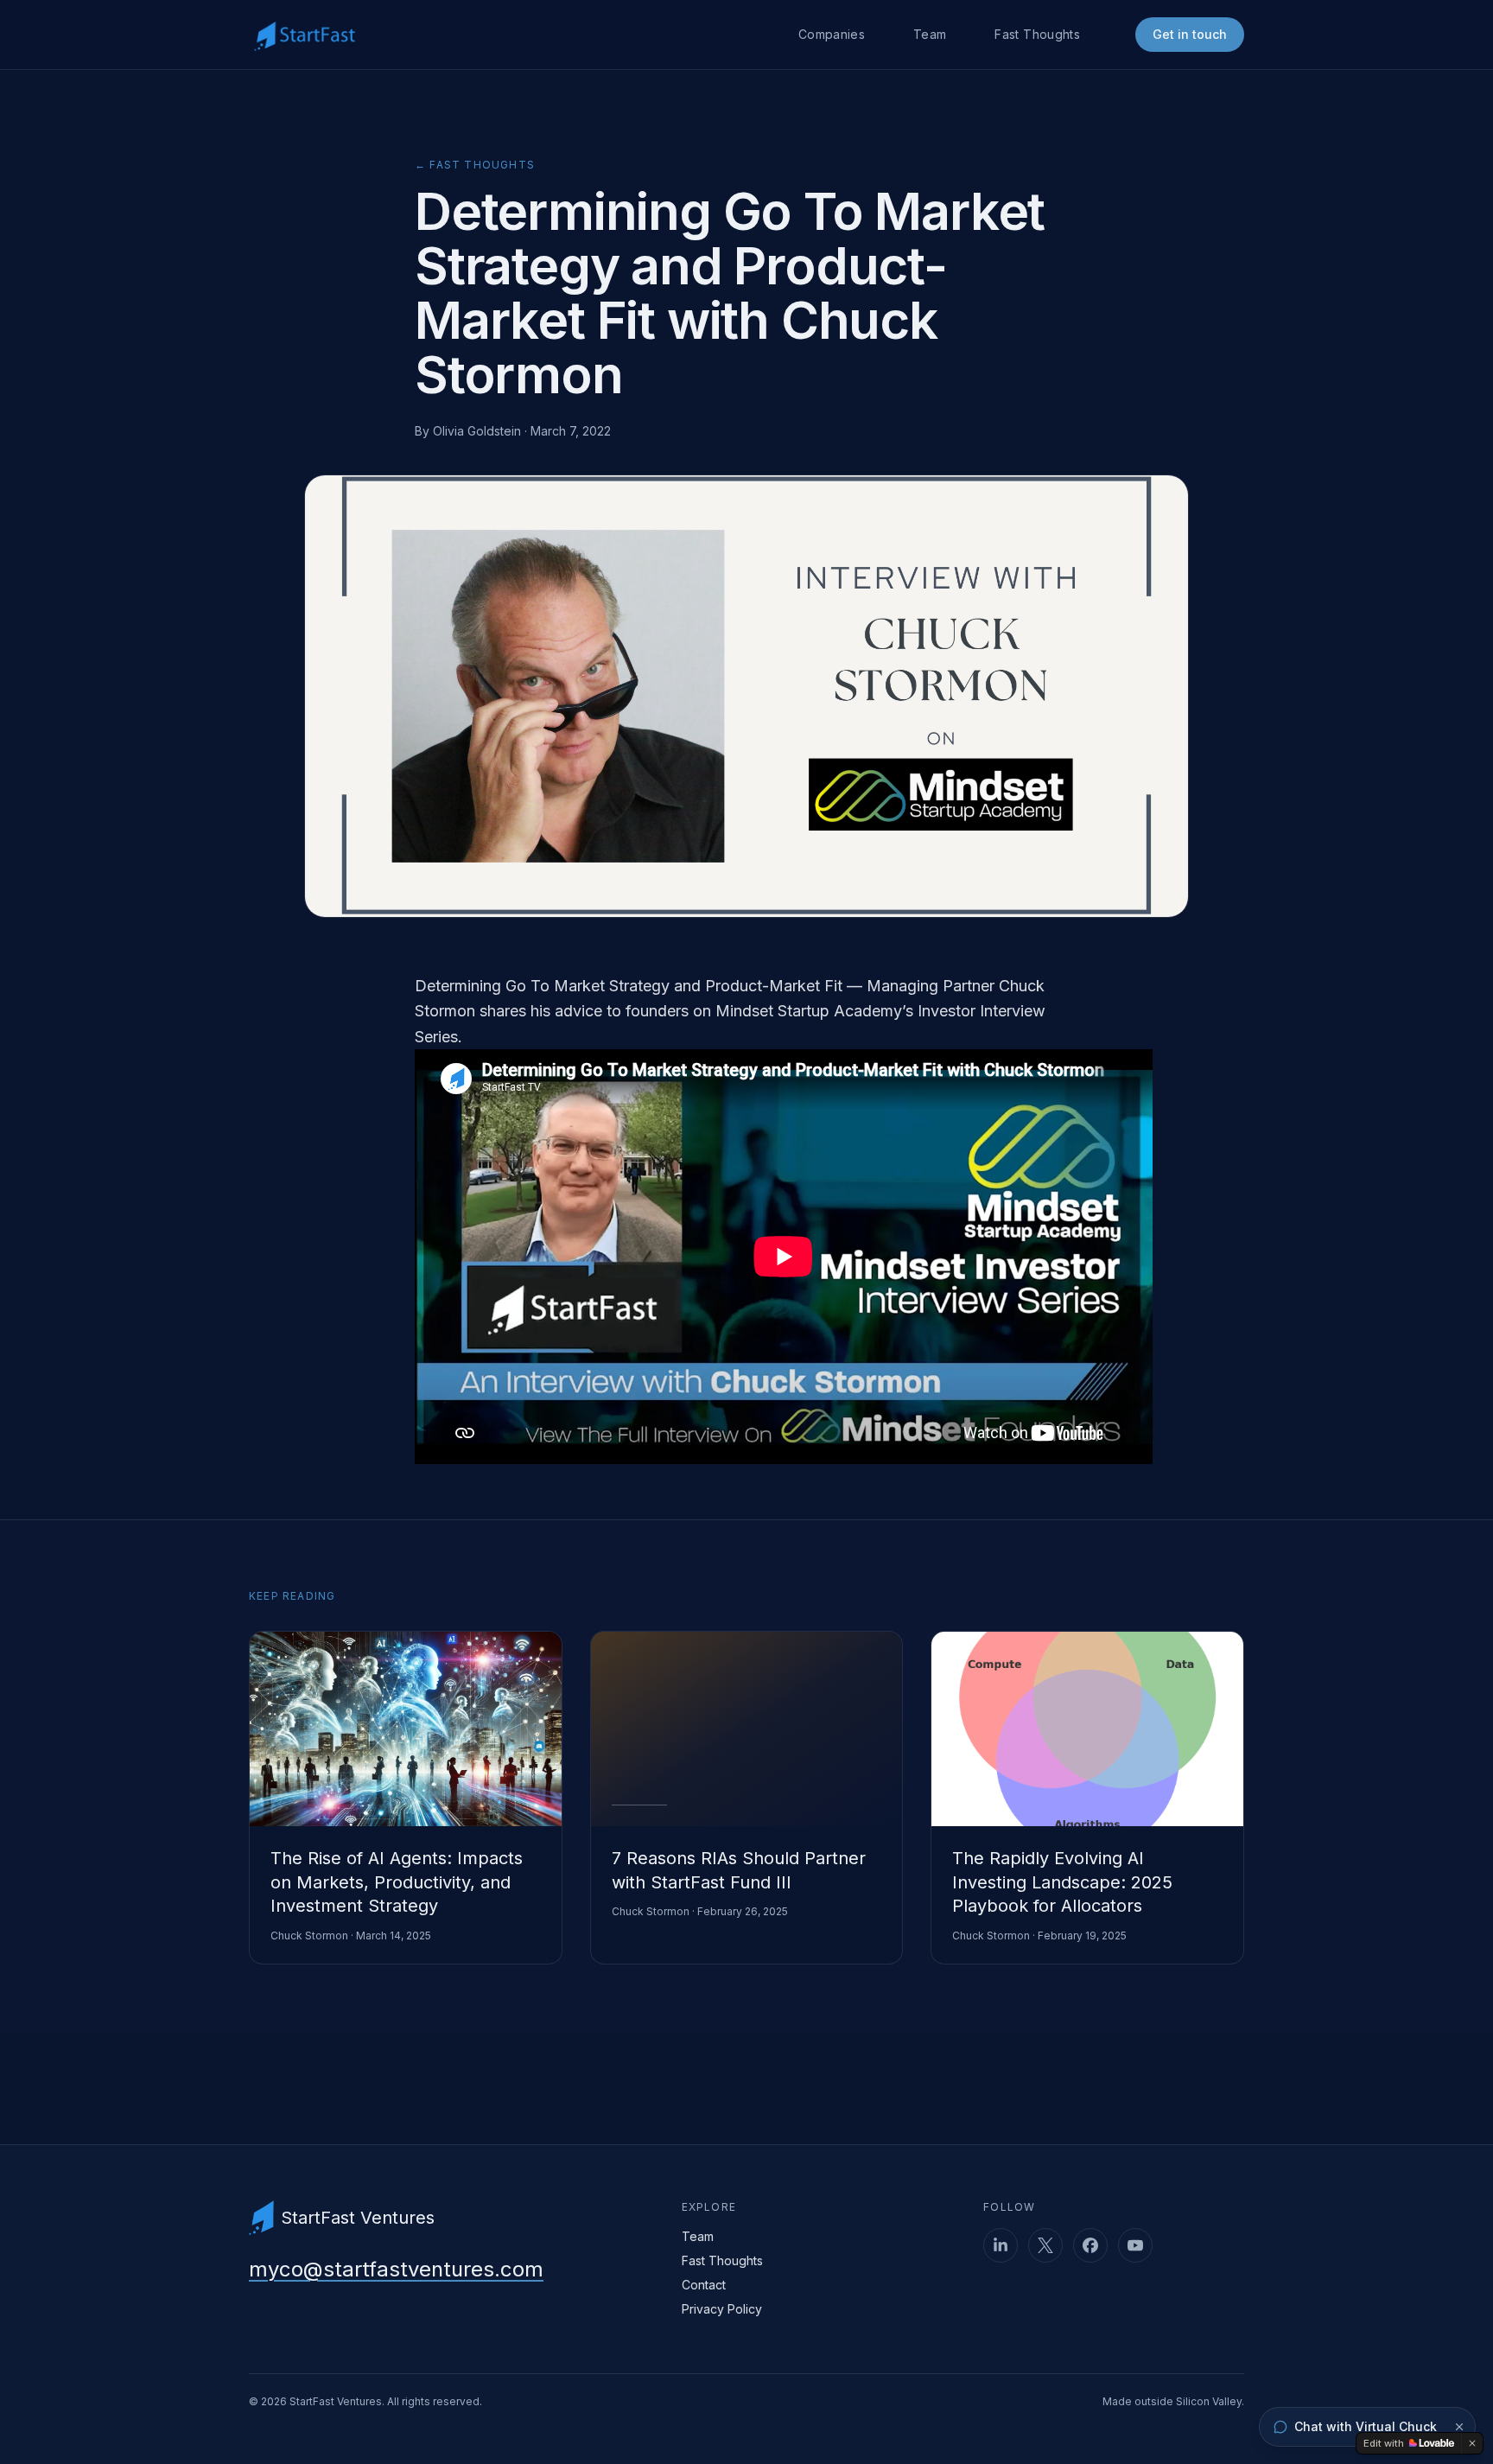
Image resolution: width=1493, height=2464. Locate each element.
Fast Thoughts (1037, 34)
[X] (1045, 2245)
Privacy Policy (722, 2309)
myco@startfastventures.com (396, 2269)
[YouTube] (1135, 2245)
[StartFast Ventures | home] (305, 35)
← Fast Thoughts (475, 165)
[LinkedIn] (1001, 2245)
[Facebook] (1090, 2245)
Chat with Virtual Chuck (1366, 2426)
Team (930, 34)
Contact (704, 2285)
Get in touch (1190, 34)
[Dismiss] (1459, 2427)
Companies (832, 34)
